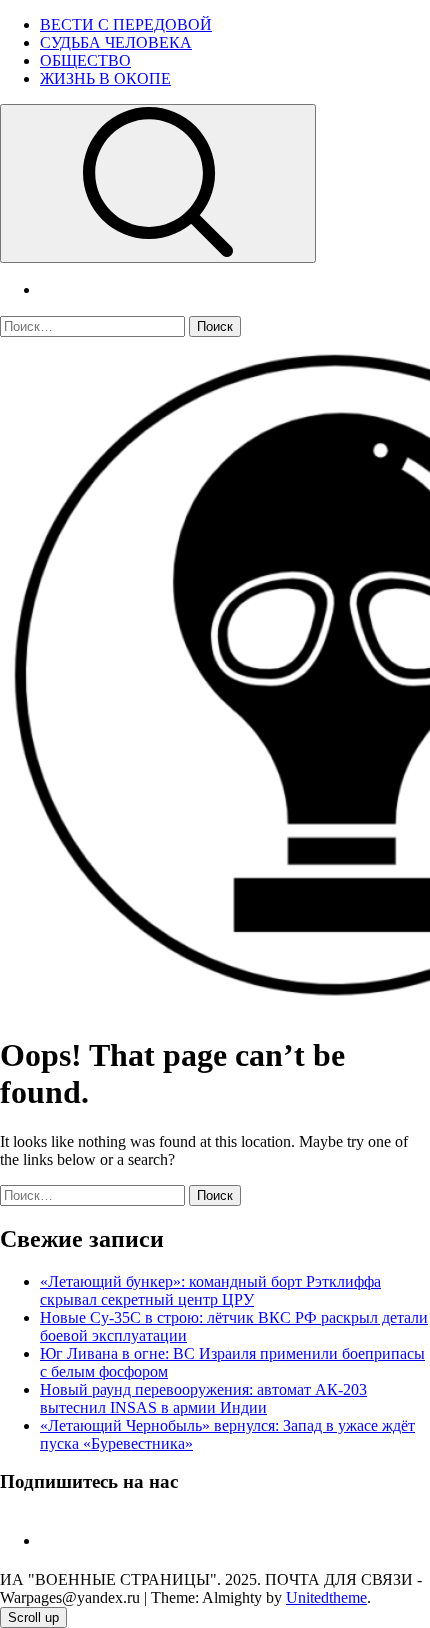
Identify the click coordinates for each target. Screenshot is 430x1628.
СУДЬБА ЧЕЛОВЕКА (116, 42)
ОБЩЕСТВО (85, 60)
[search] (158, 183)
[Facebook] (48, 1540)
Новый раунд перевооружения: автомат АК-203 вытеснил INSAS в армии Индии (203, 1398)
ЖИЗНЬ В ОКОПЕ (105, 78)
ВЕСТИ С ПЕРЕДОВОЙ (126, 24)
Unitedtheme (326, 1597)
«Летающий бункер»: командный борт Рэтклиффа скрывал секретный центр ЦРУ (210, 1290)
